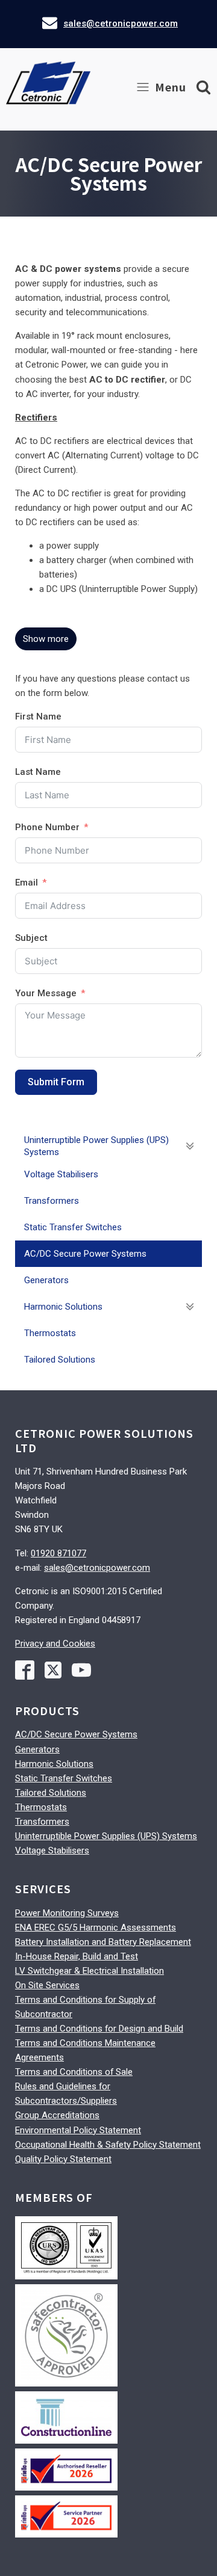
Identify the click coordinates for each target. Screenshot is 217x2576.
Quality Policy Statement (63, 2159)
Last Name (38, 772)
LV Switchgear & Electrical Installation (90, 1971)
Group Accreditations (57, 2115)
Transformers (42, 1822)
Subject (31, 938)
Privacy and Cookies (55, 1644)
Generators (37, 1749)
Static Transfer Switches (64, 1778)
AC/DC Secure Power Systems (76, 1734)
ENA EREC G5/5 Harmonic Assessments (96, 1927)
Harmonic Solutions (54, 1764)
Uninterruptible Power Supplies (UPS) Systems (106, 1836)
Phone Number (47, 827)
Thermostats (41, 1807)
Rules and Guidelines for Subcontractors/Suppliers (66, 2094)
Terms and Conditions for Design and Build (99, 2029)
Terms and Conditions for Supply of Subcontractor (85, 2007)
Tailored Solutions (51, 1793)
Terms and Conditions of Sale (74, 2072)
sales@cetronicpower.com (121, 23)
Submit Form (56, 1082)
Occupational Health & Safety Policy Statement (108, 2145)
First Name (38, 716)
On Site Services (47, 1985)
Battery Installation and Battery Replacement (103, 1942)
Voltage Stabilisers (52, 1850)
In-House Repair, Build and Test (77, 1956)
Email (27, 883)
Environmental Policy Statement (78, 2130)
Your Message (46, 993)
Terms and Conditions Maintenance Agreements (85, 2050)
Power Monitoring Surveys (67, 1913)
